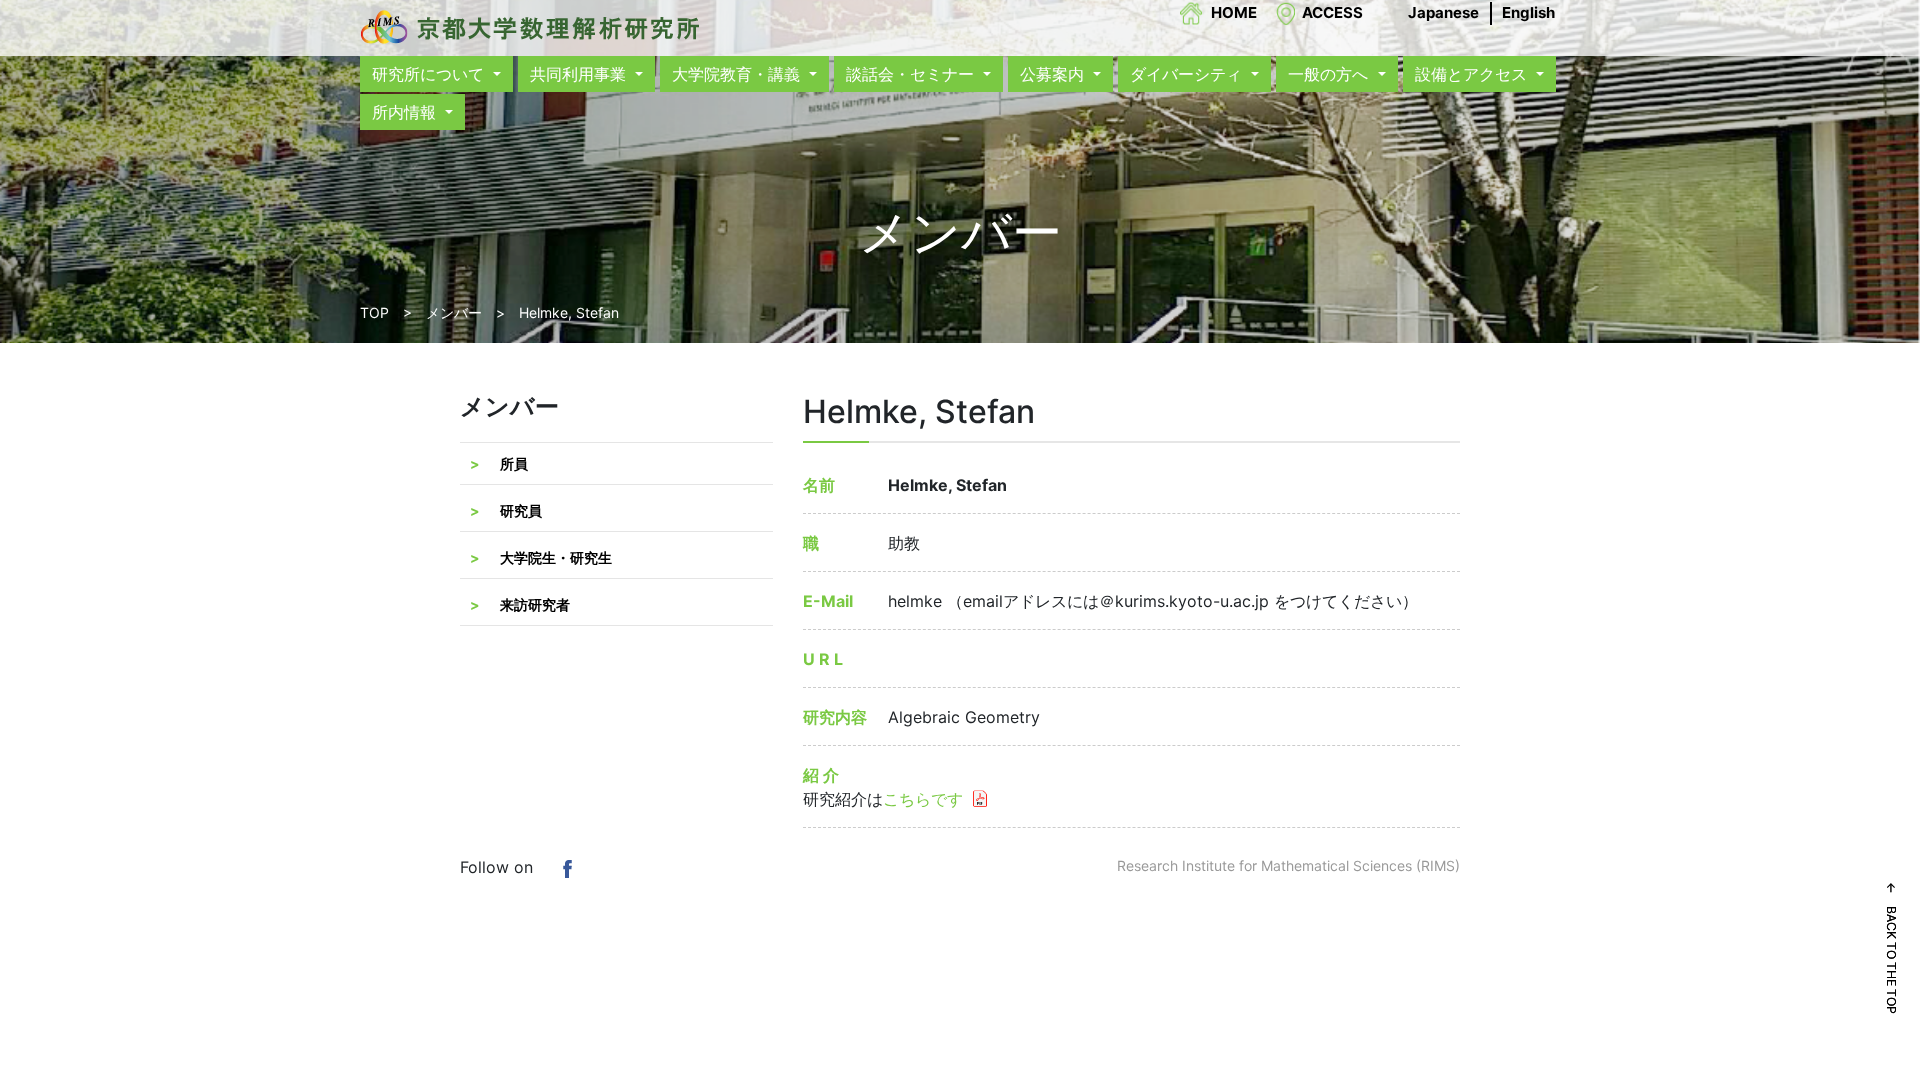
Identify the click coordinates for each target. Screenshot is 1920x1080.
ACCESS (1332, 12)
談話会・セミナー (912, 74)
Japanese (1443, 12)
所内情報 (406, 112)
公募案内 (1054, 74)
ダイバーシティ (1188, 74)
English (1528, 12)
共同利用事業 (580, 74)
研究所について (430, 74)
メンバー (454, 312)
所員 (514, 463)
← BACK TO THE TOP (1891, 948)
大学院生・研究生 (556, 557)
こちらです (923, 799)
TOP (374, 312)
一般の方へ (1330, 74)
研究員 (521, 510)
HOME (1234, 12)
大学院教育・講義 (738, 74)
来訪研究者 (535, 604)
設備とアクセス (1473, 74)
